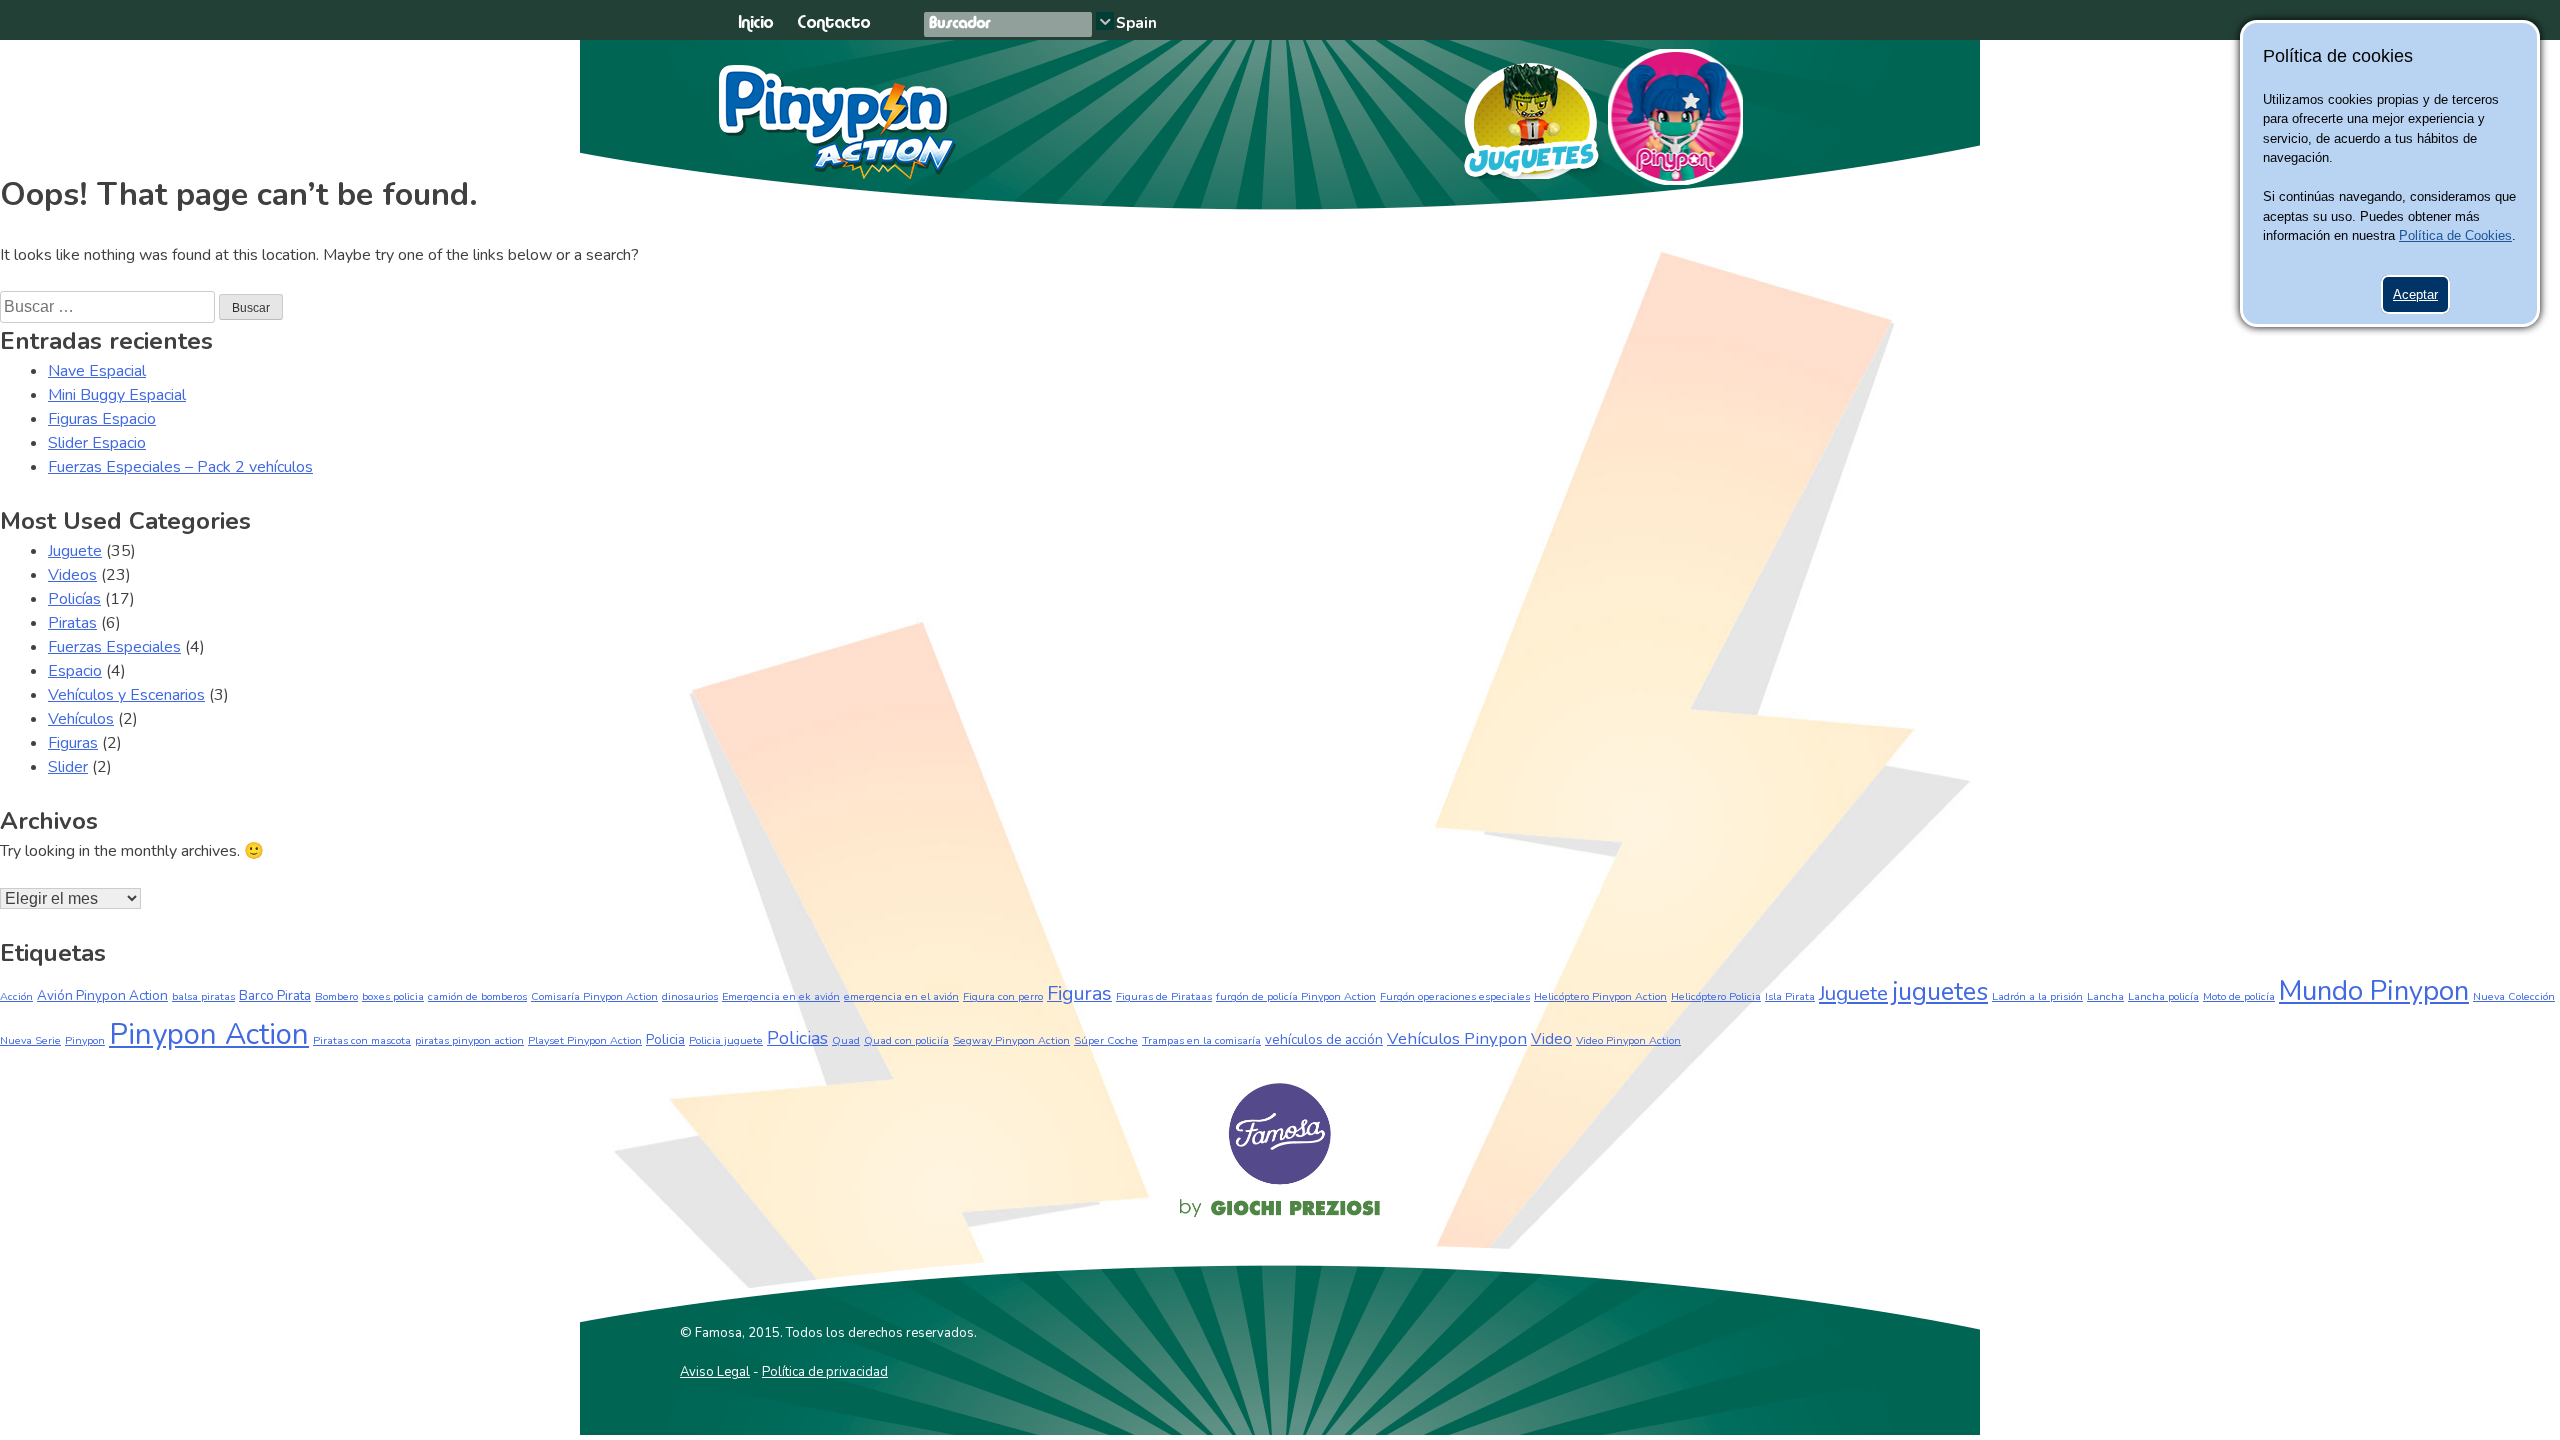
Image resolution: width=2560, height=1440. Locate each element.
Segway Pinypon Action (1011, 1040)
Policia (665, 1039)
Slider (68, 767)
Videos (72, 575)
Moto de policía (2239, 996)
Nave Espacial (97, 371)
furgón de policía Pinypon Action (1296, 996)
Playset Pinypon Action (585, 1040)
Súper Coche (1106, 1040)
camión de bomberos (477, 996)
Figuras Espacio (102, 419)
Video (1551, 1039)
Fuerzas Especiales (114, 647)
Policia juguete (726, 1040)
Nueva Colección (2514, 996)
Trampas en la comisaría (1201, 1040)
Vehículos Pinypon (1457, 1038)
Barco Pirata (275, 995)
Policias (797, 1038)
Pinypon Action (838, 122)
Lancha (2105, 996)
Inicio (755, 23)
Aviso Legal (715, 1372)
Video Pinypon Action (1628, 1040)
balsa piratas (203, 996)
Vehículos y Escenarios (126, 695)
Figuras (73, 743)
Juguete (75, 551)
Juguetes (1522, 114)
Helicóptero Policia (1716, 996)
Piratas (72, 623)
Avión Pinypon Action (102, 995)
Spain (1136, 23)
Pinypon (1675, 117)
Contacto (833, 23)
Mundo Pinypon (2374, 991)
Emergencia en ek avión (781, 996)
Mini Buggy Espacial (117, 395)
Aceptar (2415, 294)
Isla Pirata (1790, 996)
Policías (74, 599)
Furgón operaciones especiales (1455, 996)
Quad (846, 1040)
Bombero (336, 996)
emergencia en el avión (901, 996)
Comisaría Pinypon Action (594, 996)
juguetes (1940, 991)
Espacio (75, 671)
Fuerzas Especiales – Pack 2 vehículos (180, 467)
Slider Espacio (97, 443)
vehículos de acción (1324, 1039)
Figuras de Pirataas (1164, 996)
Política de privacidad (825, 1372)
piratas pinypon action (469, 1040)
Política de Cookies (2455, 235)
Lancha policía (2163, 996)
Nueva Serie (30, 1040)
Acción (16, 996)
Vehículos (81, 719)
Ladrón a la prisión (2037, 996)
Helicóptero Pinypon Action (1600, 996)
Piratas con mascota (362, 1040)
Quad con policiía (906, 1040)
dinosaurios (690, 996)
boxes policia (393, 996)
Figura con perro (1003, 996)
